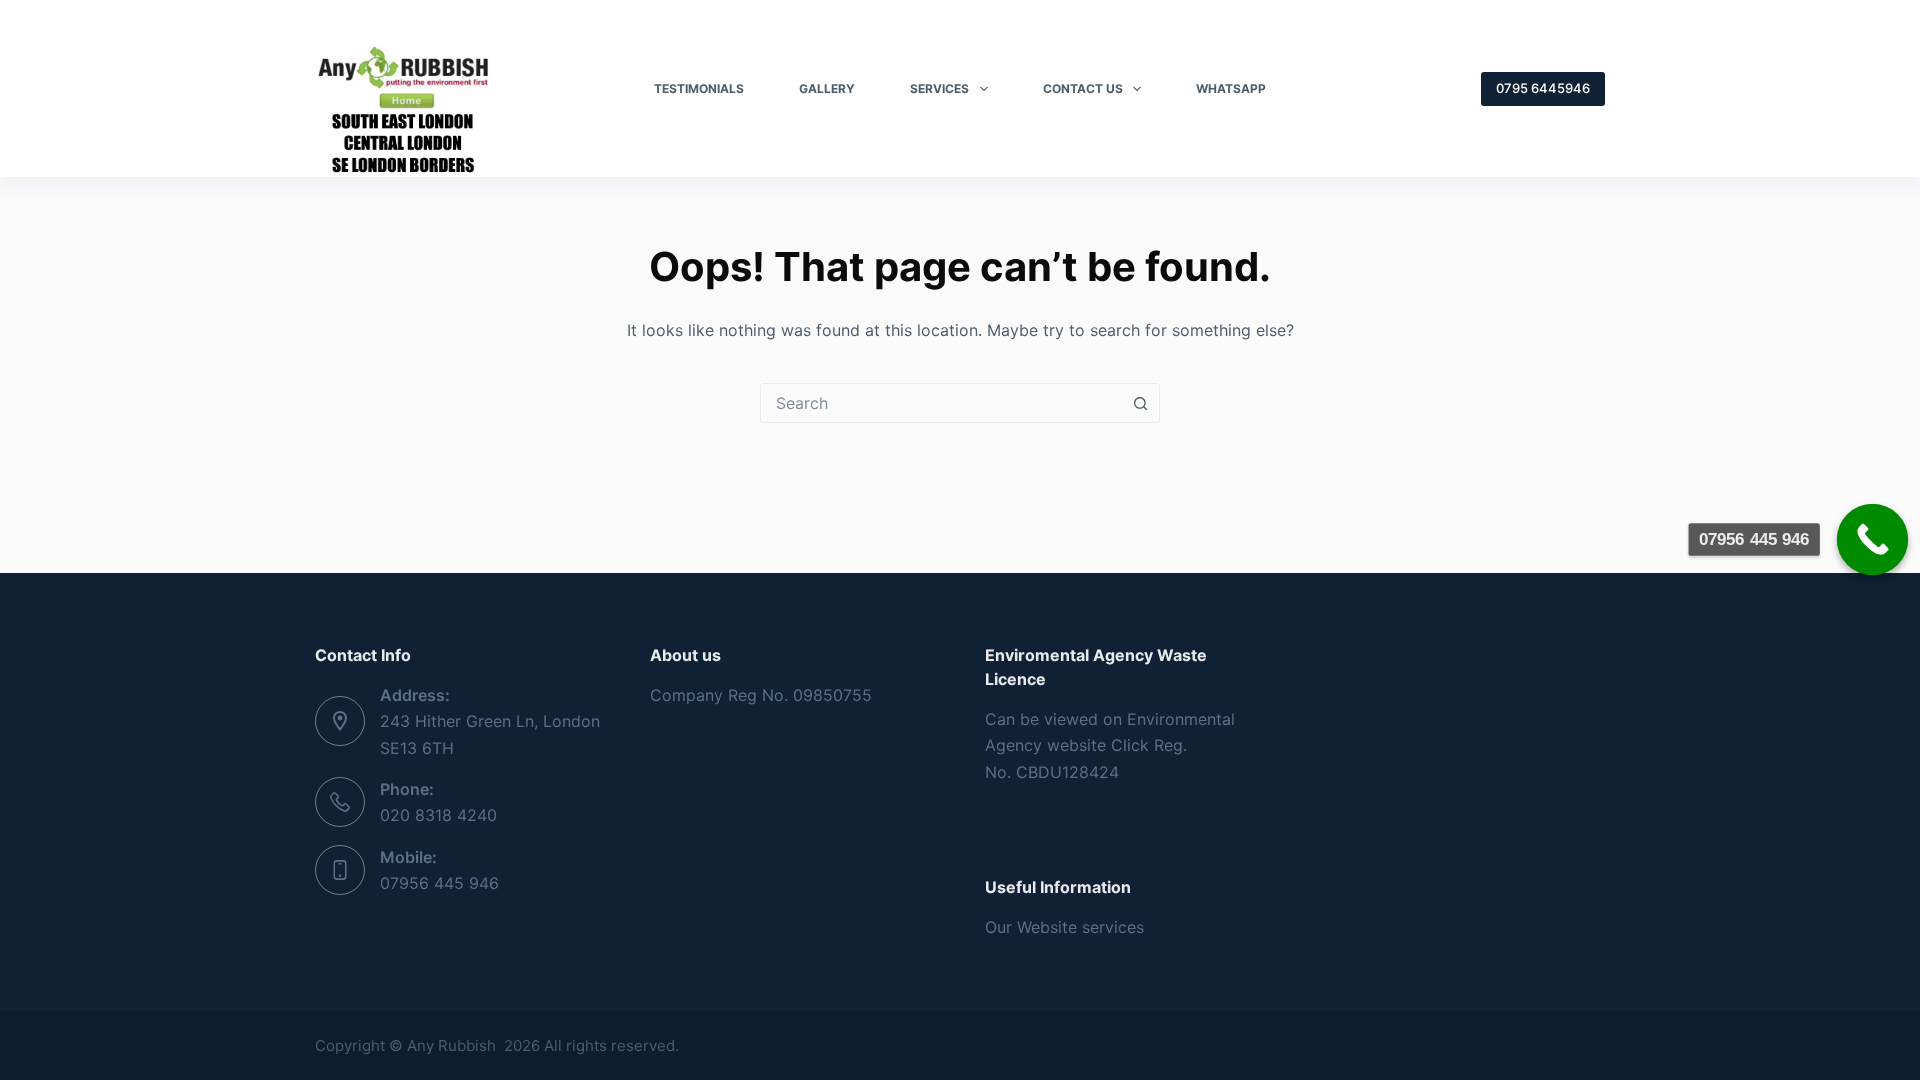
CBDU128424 (1067, 772)
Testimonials (699, 88)
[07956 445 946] (1873, 540)
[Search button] (1140, 403)
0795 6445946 (1543, 88)
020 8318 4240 (438, 815)
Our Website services (1064, 927)
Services (939, 88)
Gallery (827, 88)
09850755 (832, 695)
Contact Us (1083, 88)
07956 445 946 (439, 883)
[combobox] (941, 403)
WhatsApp (1231, 88)
